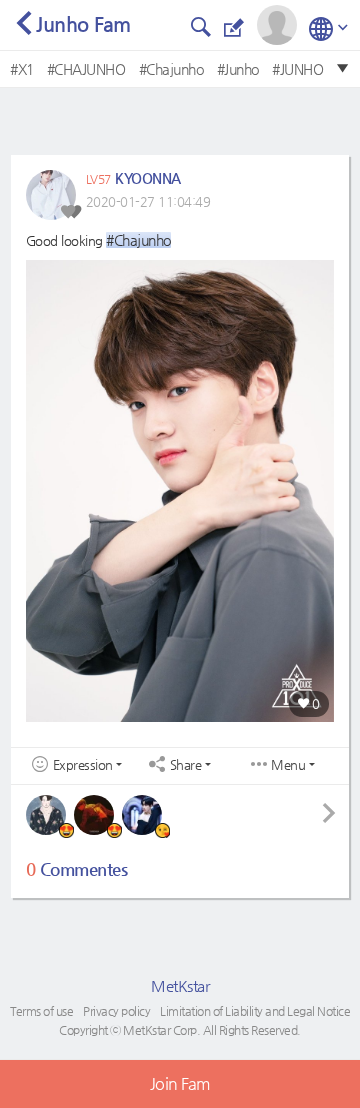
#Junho (238, 69)
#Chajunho (171, 69)
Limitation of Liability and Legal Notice (255, 1011)
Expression (83, 765)
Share (186, 765)
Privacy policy (116, 1011)
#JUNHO (297, 69)
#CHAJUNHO (86, 69)
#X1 (22, 69)
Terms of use (41, 1011)
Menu (288, 765)
